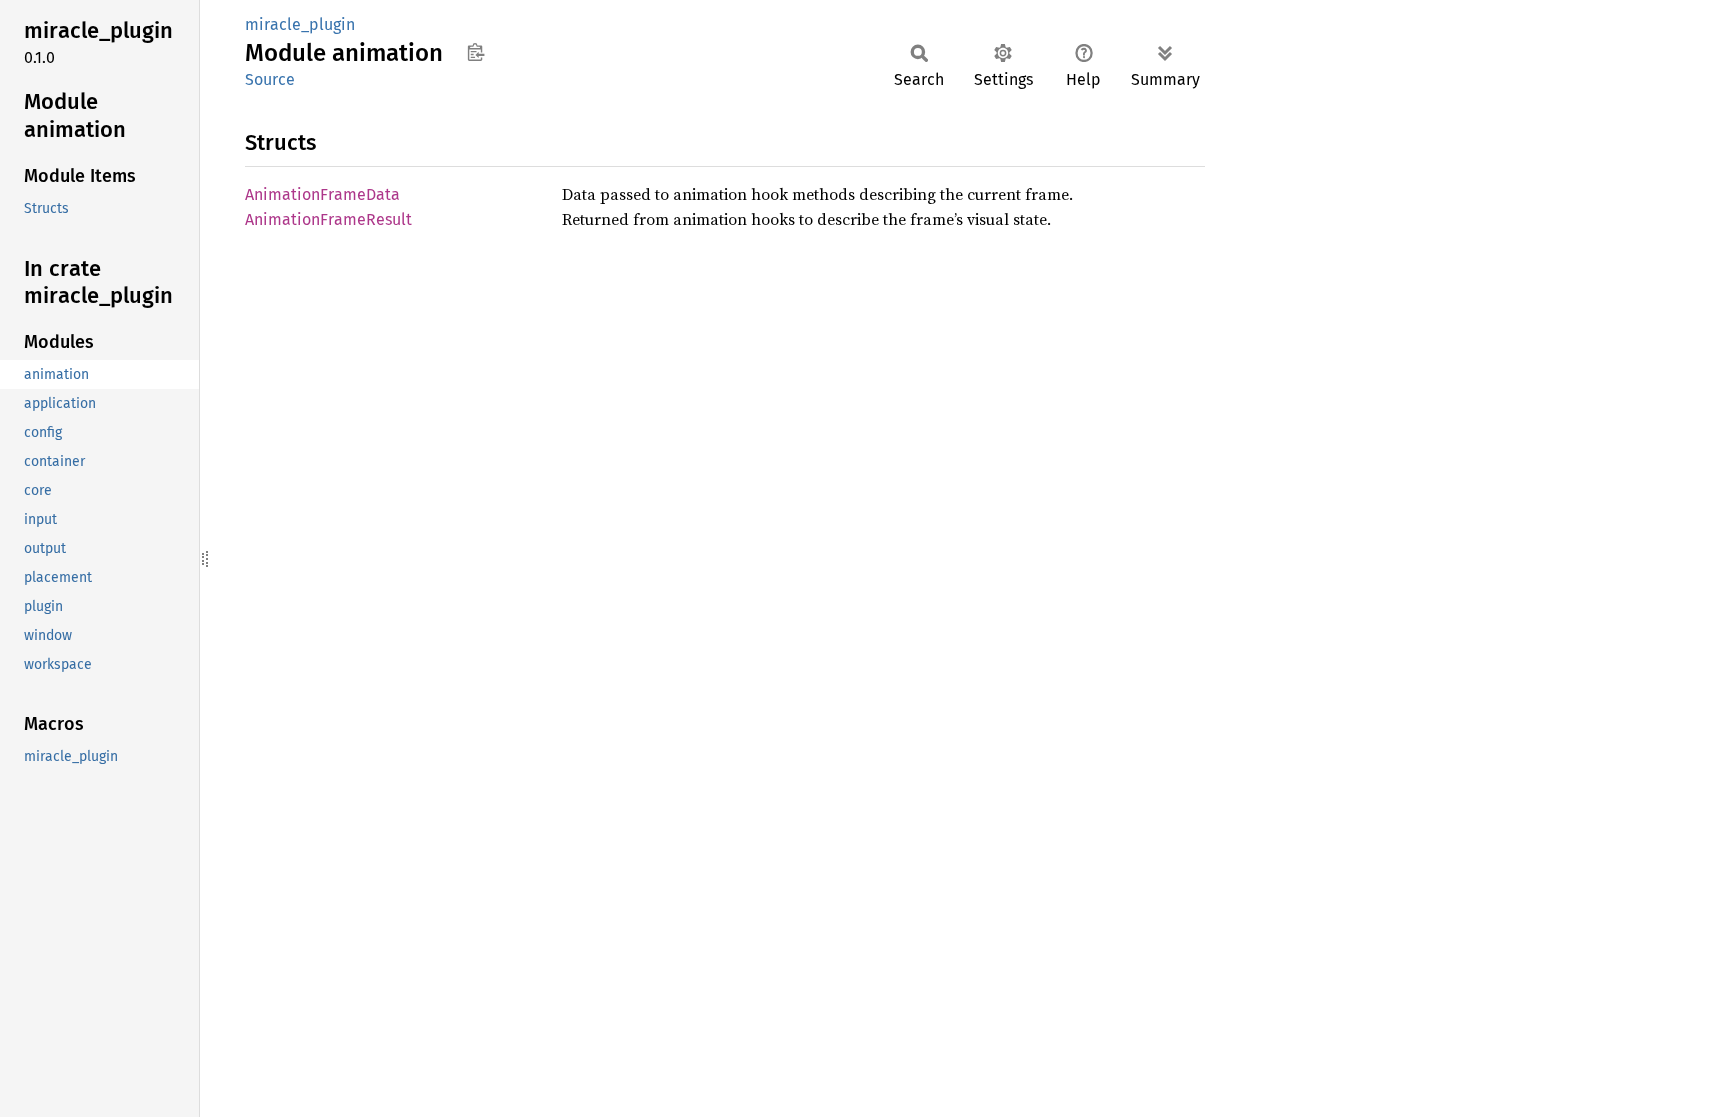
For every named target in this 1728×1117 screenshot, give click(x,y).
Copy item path (475, 52)
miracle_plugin (300, 24)
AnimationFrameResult (328, 219)
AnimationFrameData (322, 194)
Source (270, 79)
